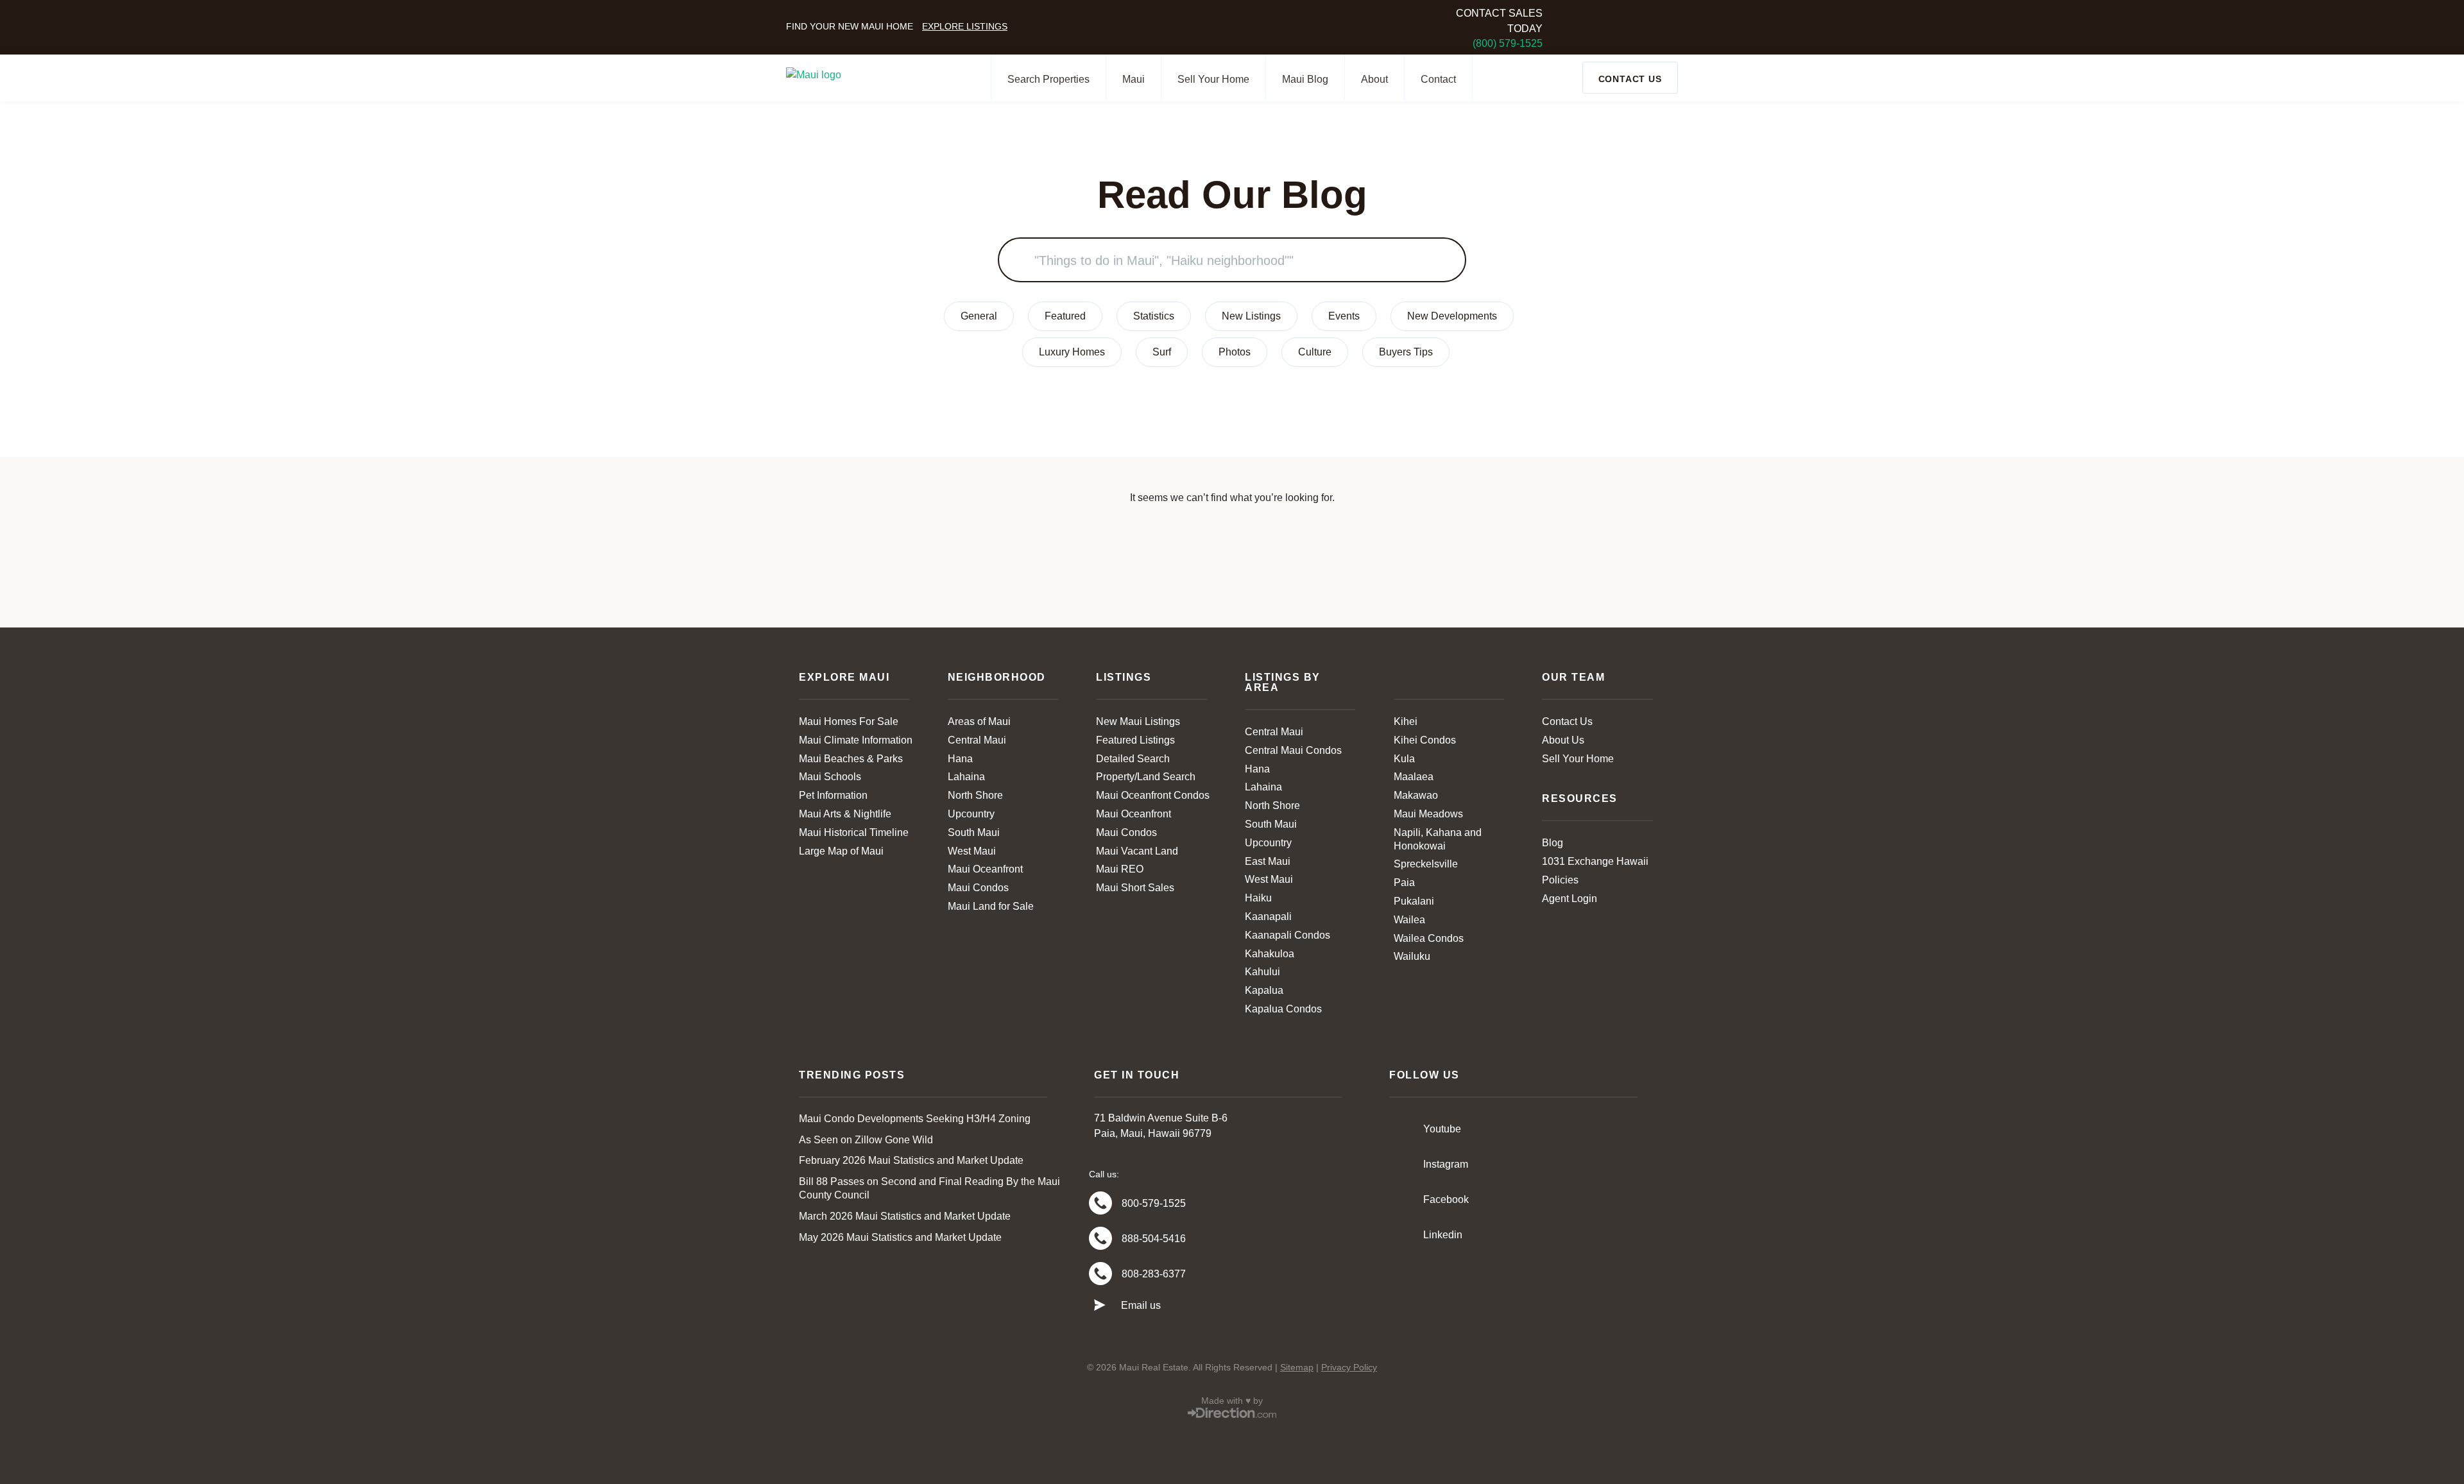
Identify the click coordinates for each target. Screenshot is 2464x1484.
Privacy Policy (1349, 1367)
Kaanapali (1268, 917)
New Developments (1452, 316)
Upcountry (971, 814)
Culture (1315, 352)
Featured (1065, 316)
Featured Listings (1135, 740)
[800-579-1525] (1100, 1203)
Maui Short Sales (1135, 888)
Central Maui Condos (1293, 750)
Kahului (1262, 972)
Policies (1560, 880)
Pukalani (1414, 901)
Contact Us (1567, 721)
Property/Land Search (1146, 777)
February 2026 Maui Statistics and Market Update (911, 1160)
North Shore (975, 795)
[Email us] (1100, 1306)
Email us (1141, 1305)
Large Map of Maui (841, 851)
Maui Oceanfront (985, 869)
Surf (1162, 352)
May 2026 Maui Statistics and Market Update (900, 1237)
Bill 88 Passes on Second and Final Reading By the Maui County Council (929, 1188)
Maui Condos (978, 888)
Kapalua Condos (1283, 1009)
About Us (1563, 740)
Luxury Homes (1072, 352)
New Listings (1251, 316)
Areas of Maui (979, 721)
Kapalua (1264, 990)
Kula (1404, 759)
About (1374, 79)
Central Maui (977, 740)
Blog (1553, 843)
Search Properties (1048, 79)
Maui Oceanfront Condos (1153, 795)
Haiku (1258, 898)
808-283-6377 (1154, 1274)
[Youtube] (1402, 1129)
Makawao (1416, 795)
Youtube (1442, 1129)
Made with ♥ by (1232, 1401)
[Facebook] (1402, 1199)
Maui (1134, 79)
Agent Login (1570, 899)
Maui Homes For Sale (849, 721)
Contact (1438, 79)
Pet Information (833, 795)
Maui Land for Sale (991, 906)
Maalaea (1414, 777)
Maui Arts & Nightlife (845, 814)
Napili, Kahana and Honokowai (1438, 839)
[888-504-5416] (1100, 1238)
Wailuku (1412, 956)
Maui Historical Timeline (854, 832)
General (979, 316)
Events (1344, 316)
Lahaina (966, 777)
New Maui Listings (1138, 721)
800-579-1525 (1154, 1203)
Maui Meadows (1428, 814)
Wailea (1409, 920)
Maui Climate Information (856, 740)
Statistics (1154, 316)
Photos (1235, 352)
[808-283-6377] (1100, 1274)
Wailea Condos (1429, 938)
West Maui (972, 851)
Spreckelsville (1426, 864)
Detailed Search (1133, 759)
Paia (1404, 883)
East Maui (1268, 861)
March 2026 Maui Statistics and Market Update (905, 1216)
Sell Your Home (1213, 79)
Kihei (1406, 721)
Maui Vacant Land (1137, 851)
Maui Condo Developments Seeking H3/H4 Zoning (915, 1119)
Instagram (1446, 1164)
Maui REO (1120, 869)
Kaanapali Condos (1288, 935)
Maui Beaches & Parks (851, 759)
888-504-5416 (1154, 1239)
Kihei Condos (1425, 740)
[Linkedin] (1402, 1234)
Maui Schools (830, 777)
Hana (960, 759)
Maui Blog (1305, 79)
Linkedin (1443, 1235)
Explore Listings (965, 26)
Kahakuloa (1270, 954)
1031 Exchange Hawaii (1595, 861)
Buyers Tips (1406, 352)
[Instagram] (1402, 1164)
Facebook (1446, 1199)
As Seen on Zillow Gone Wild (866, 1140)
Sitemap (1297, 1367)
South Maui (974, 832)
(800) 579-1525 (1508, 43)
